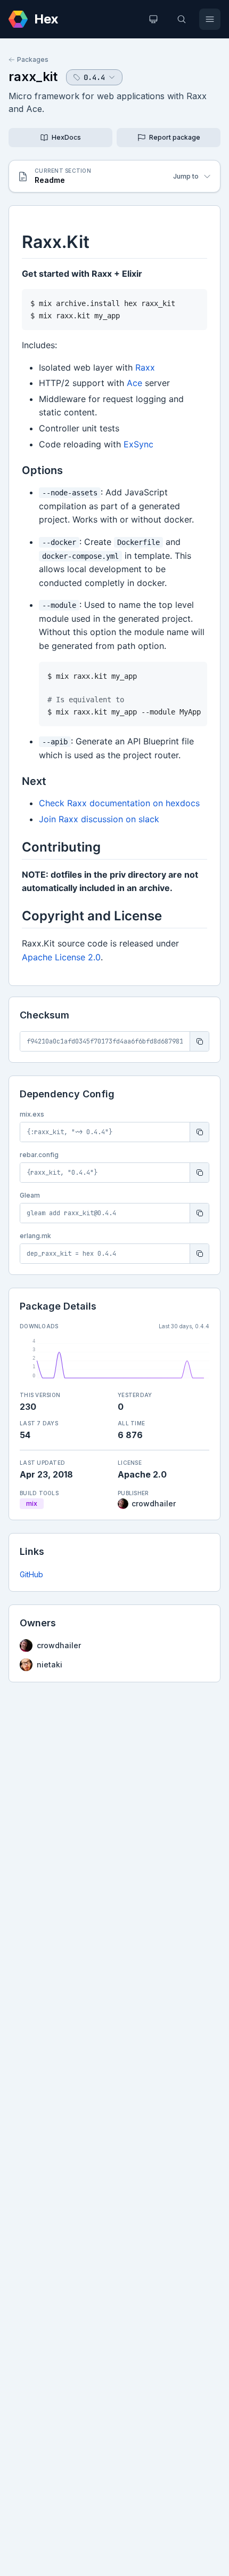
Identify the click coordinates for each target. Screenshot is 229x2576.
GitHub (31, 1574)
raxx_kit (33, 77)
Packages (33, 59)
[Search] (182, 19)
